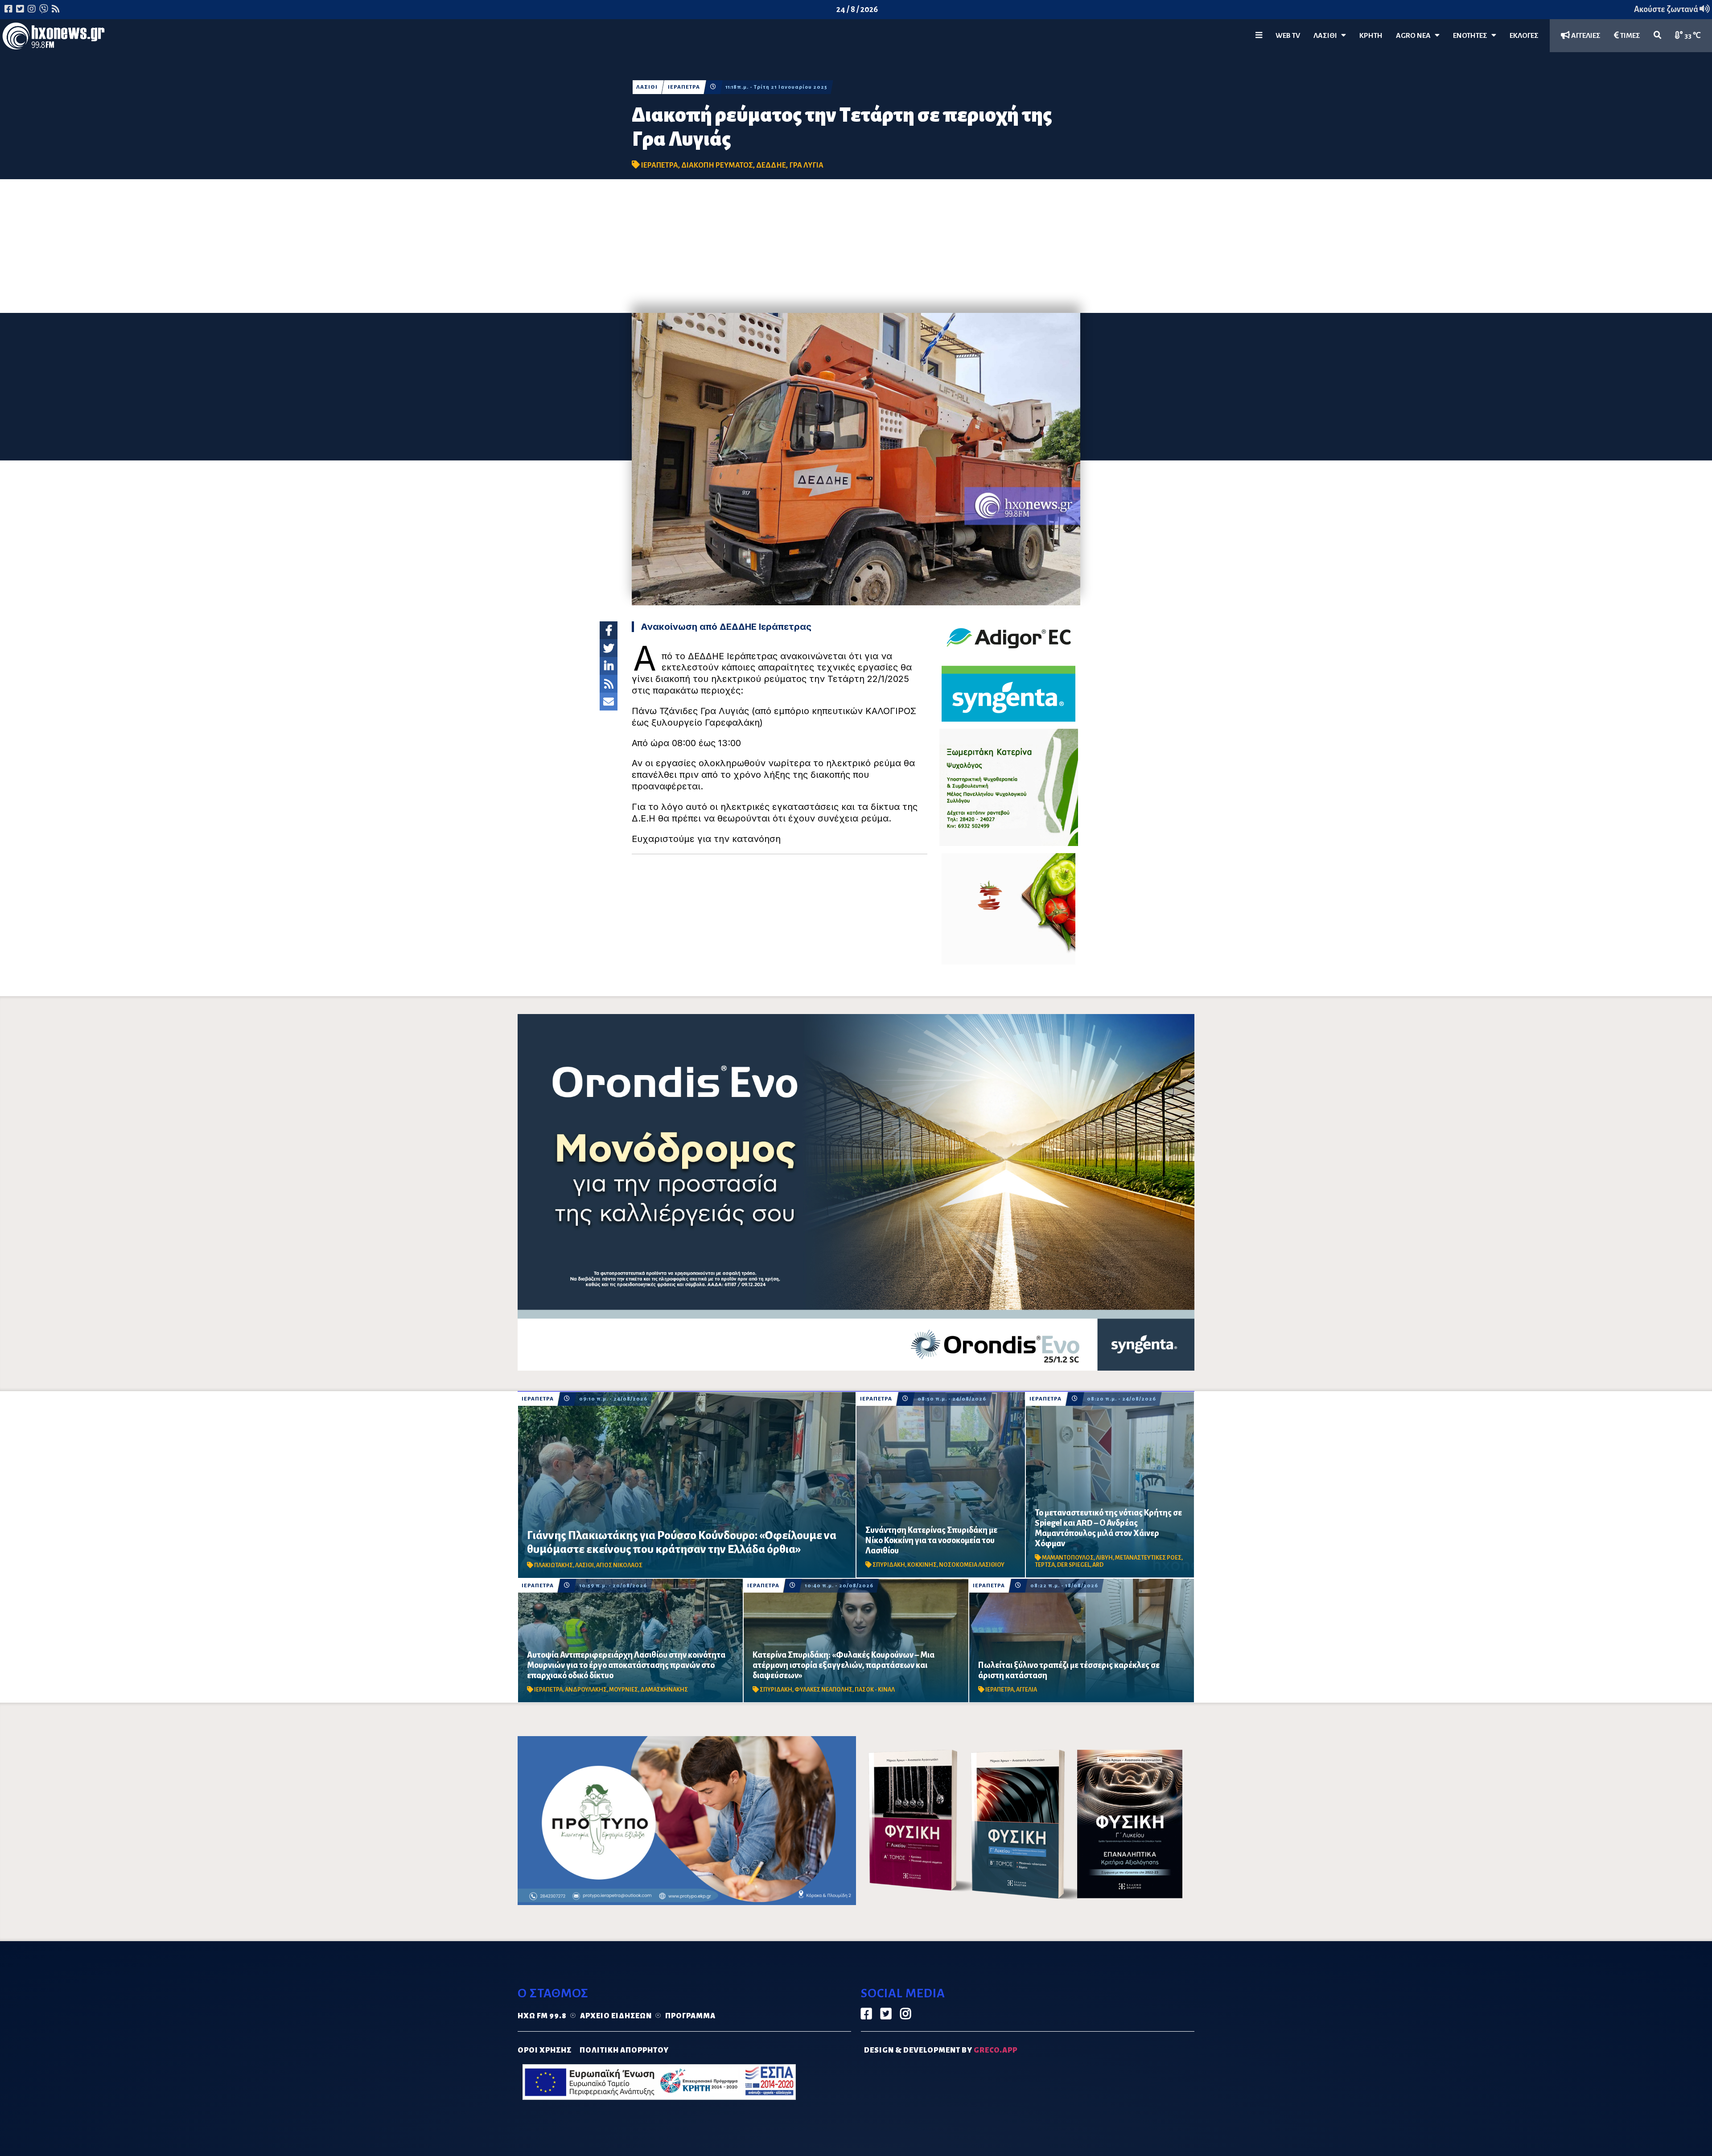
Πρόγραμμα (690, 2016)
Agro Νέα (1415, 36)
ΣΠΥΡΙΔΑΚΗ (889, 1565)
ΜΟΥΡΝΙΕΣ (623, 1690)
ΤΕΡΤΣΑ (1045, 1565)
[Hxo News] (53, 38)
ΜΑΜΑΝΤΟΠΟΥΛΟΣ (1068, 1558)
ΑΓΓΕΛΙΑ (1027, 1690)
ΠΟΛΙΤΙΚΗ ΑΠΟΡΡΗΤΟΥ (624, 2050)
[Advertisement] (856, 246)
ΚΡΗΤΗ (1371, 36)
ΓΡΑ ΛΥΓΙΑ (806, 165)
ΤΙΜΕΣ (1630, 36)
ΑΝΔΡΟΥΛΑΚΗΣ (586, 1690)
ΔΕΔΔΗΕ (771, 165)
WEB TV (1288, 36)
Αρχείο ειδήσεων (616, 2016)
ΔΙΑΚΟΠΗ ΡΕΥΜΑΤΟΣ (717, 165)
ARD (1098, 1565)
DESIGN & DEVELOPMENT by (941, 2050)
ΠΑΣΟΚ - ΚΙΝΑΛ (875, 1690)
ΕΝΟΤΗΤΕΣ (1472, 36)
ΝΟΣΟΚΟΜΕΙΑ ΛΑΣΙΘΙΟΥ (972, 1565)
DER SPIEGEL (1074, 1565)
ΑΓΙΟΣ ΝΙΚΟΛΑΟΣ (619, 1565)
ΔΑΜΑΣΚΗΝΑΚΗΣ (664, 1690)
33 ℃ (1692, 36)
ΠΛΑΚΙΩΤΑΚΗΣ (554, 1565)
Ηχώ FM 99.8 (542, 2016)
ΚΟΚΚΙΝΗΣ (922, 1565)
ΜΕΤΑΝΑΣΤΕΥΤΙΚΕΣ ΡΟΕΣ (1148, 1558)
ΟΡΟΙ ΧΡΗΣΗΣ (545, 2050)
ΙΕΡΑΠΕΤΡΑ (684, 87)
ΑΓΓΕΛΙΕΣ (1585, 36)
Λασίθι (1327, 36)
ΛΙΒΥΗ (1104, 1558)
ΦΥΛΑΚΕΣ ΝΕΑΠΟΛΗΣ (823, 1690)
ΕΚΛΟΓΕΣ (1524, 36)
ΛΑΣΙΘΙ (647, 87)
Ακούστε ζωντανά (1667, 9)
